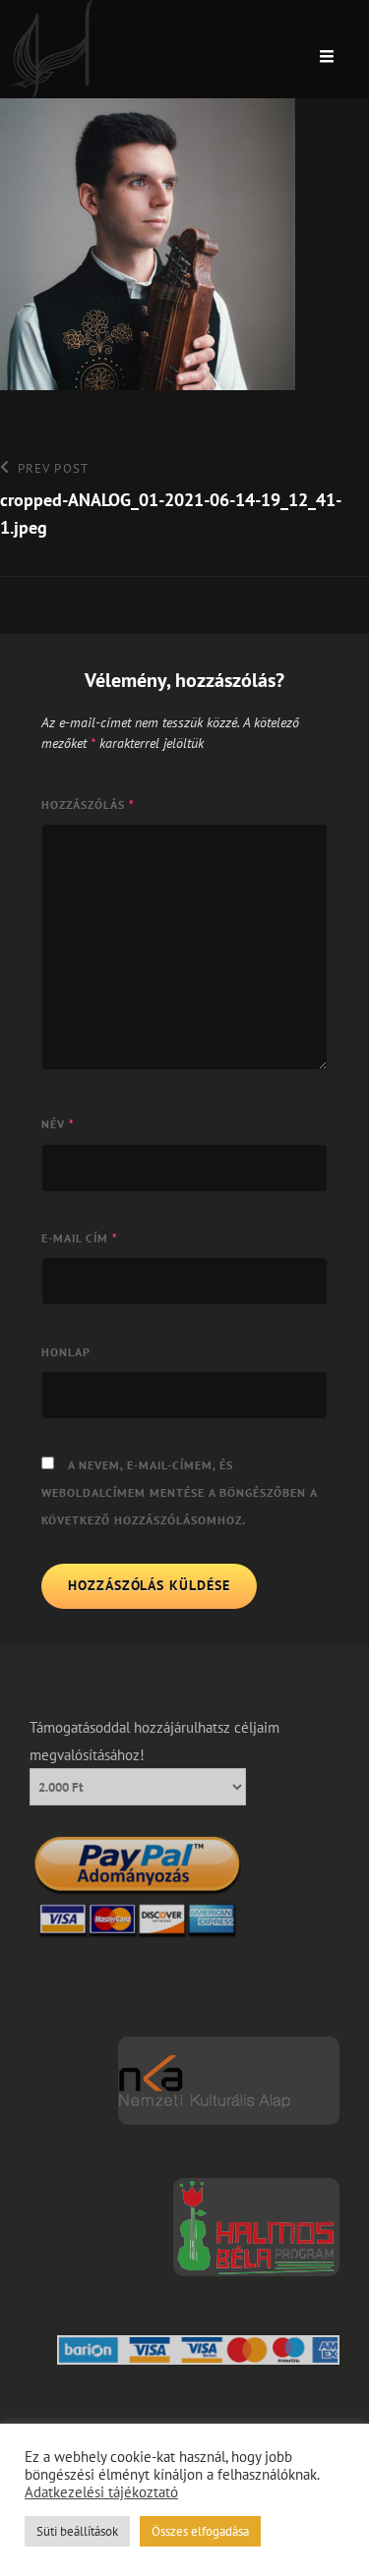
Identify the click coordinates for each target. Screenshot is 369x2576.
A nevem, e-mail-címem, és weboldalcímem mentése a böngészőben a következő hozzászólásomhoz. (179, 1492)
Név (58, 1124)
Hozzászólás (88, 804)
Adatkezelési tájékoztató (101, 2492)
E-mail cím (80, 1238)
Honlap (66, 1352)
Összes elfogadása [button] (200, 2531)
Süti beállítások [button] (77, 2531)
